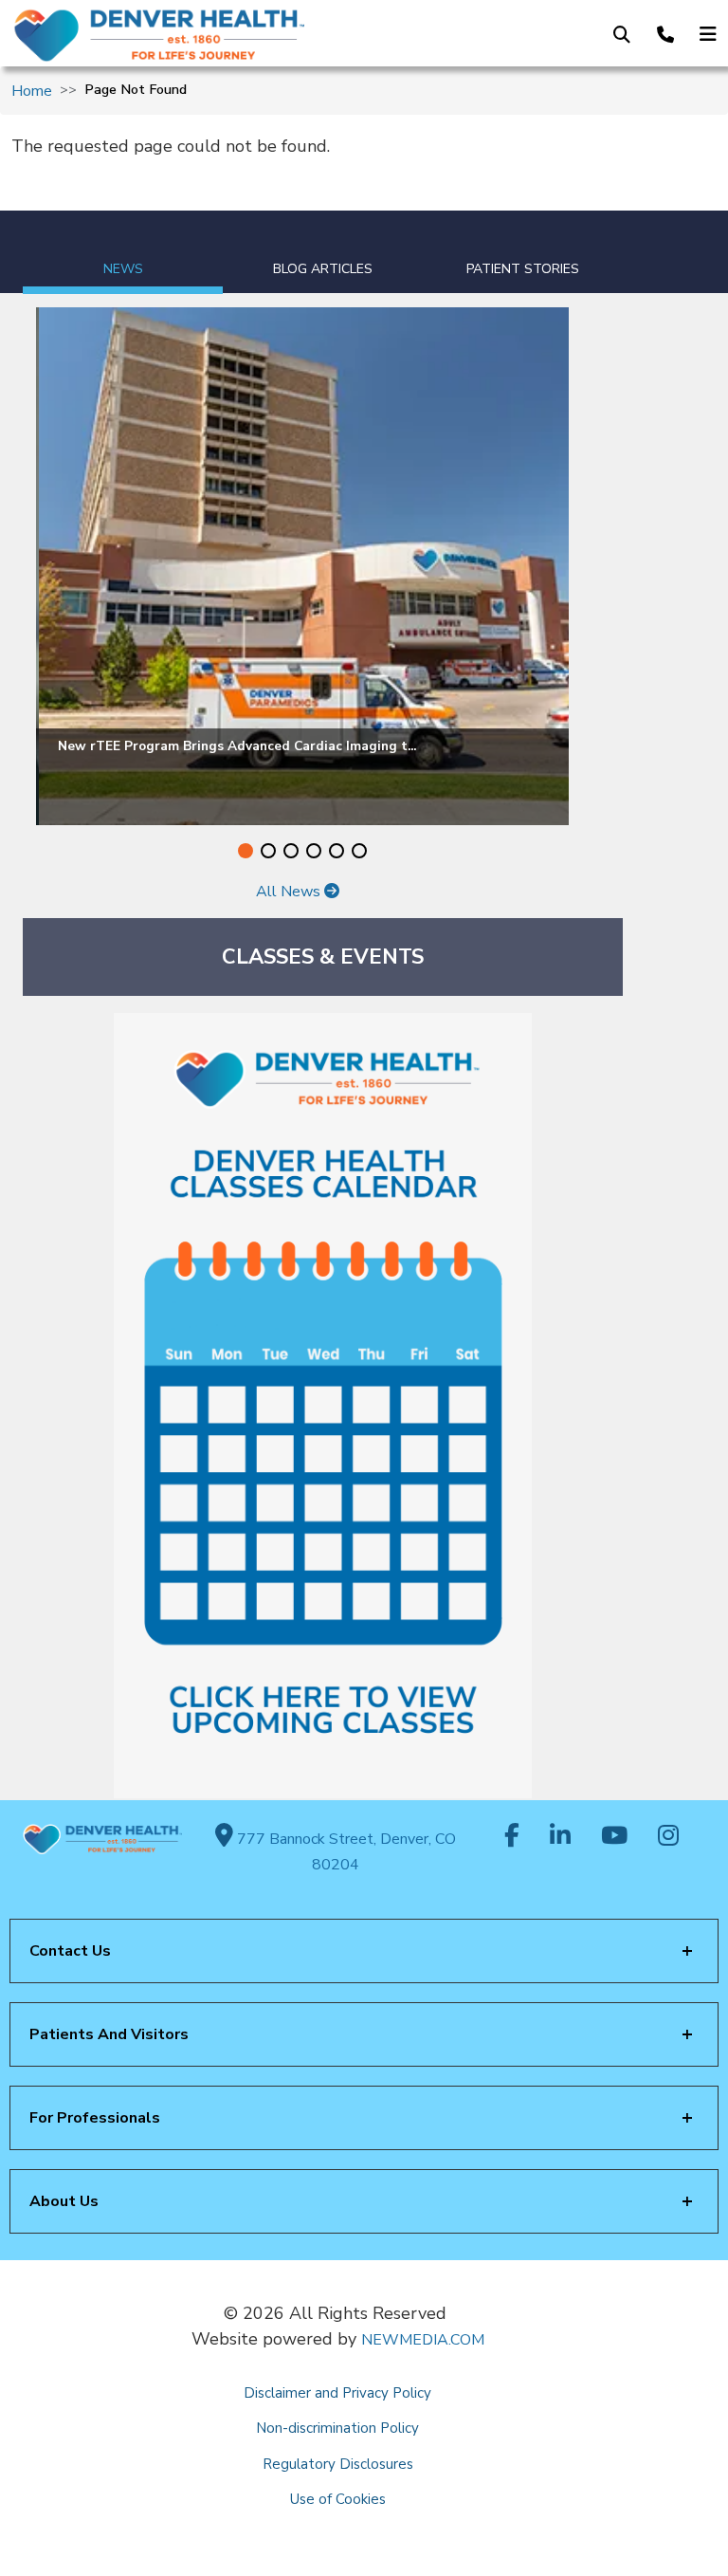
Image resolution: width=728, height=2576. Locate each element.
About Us (64, 2201)
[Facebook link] (512, 1837)
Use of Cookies (338, 2499)
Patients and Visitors (109, 2034)
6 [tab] (359, 851)
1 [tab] (246, 851)
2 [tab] (268, 851)
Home (32, 91)
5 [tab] (337, 851)
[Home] (170, 35)
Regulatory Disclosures (338, 2464)
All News (290, 892)
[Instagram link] (668, 1837)
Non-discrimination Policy (337, 2428)
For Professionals (95, 2118)
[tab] (123, 252)
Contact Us (70, 1951)
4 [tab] (314, 851)
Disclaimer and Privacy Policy (337, 2393)
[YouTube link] (614, 1837)
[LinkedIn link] (560, 1837)
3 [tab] (291, 851)
